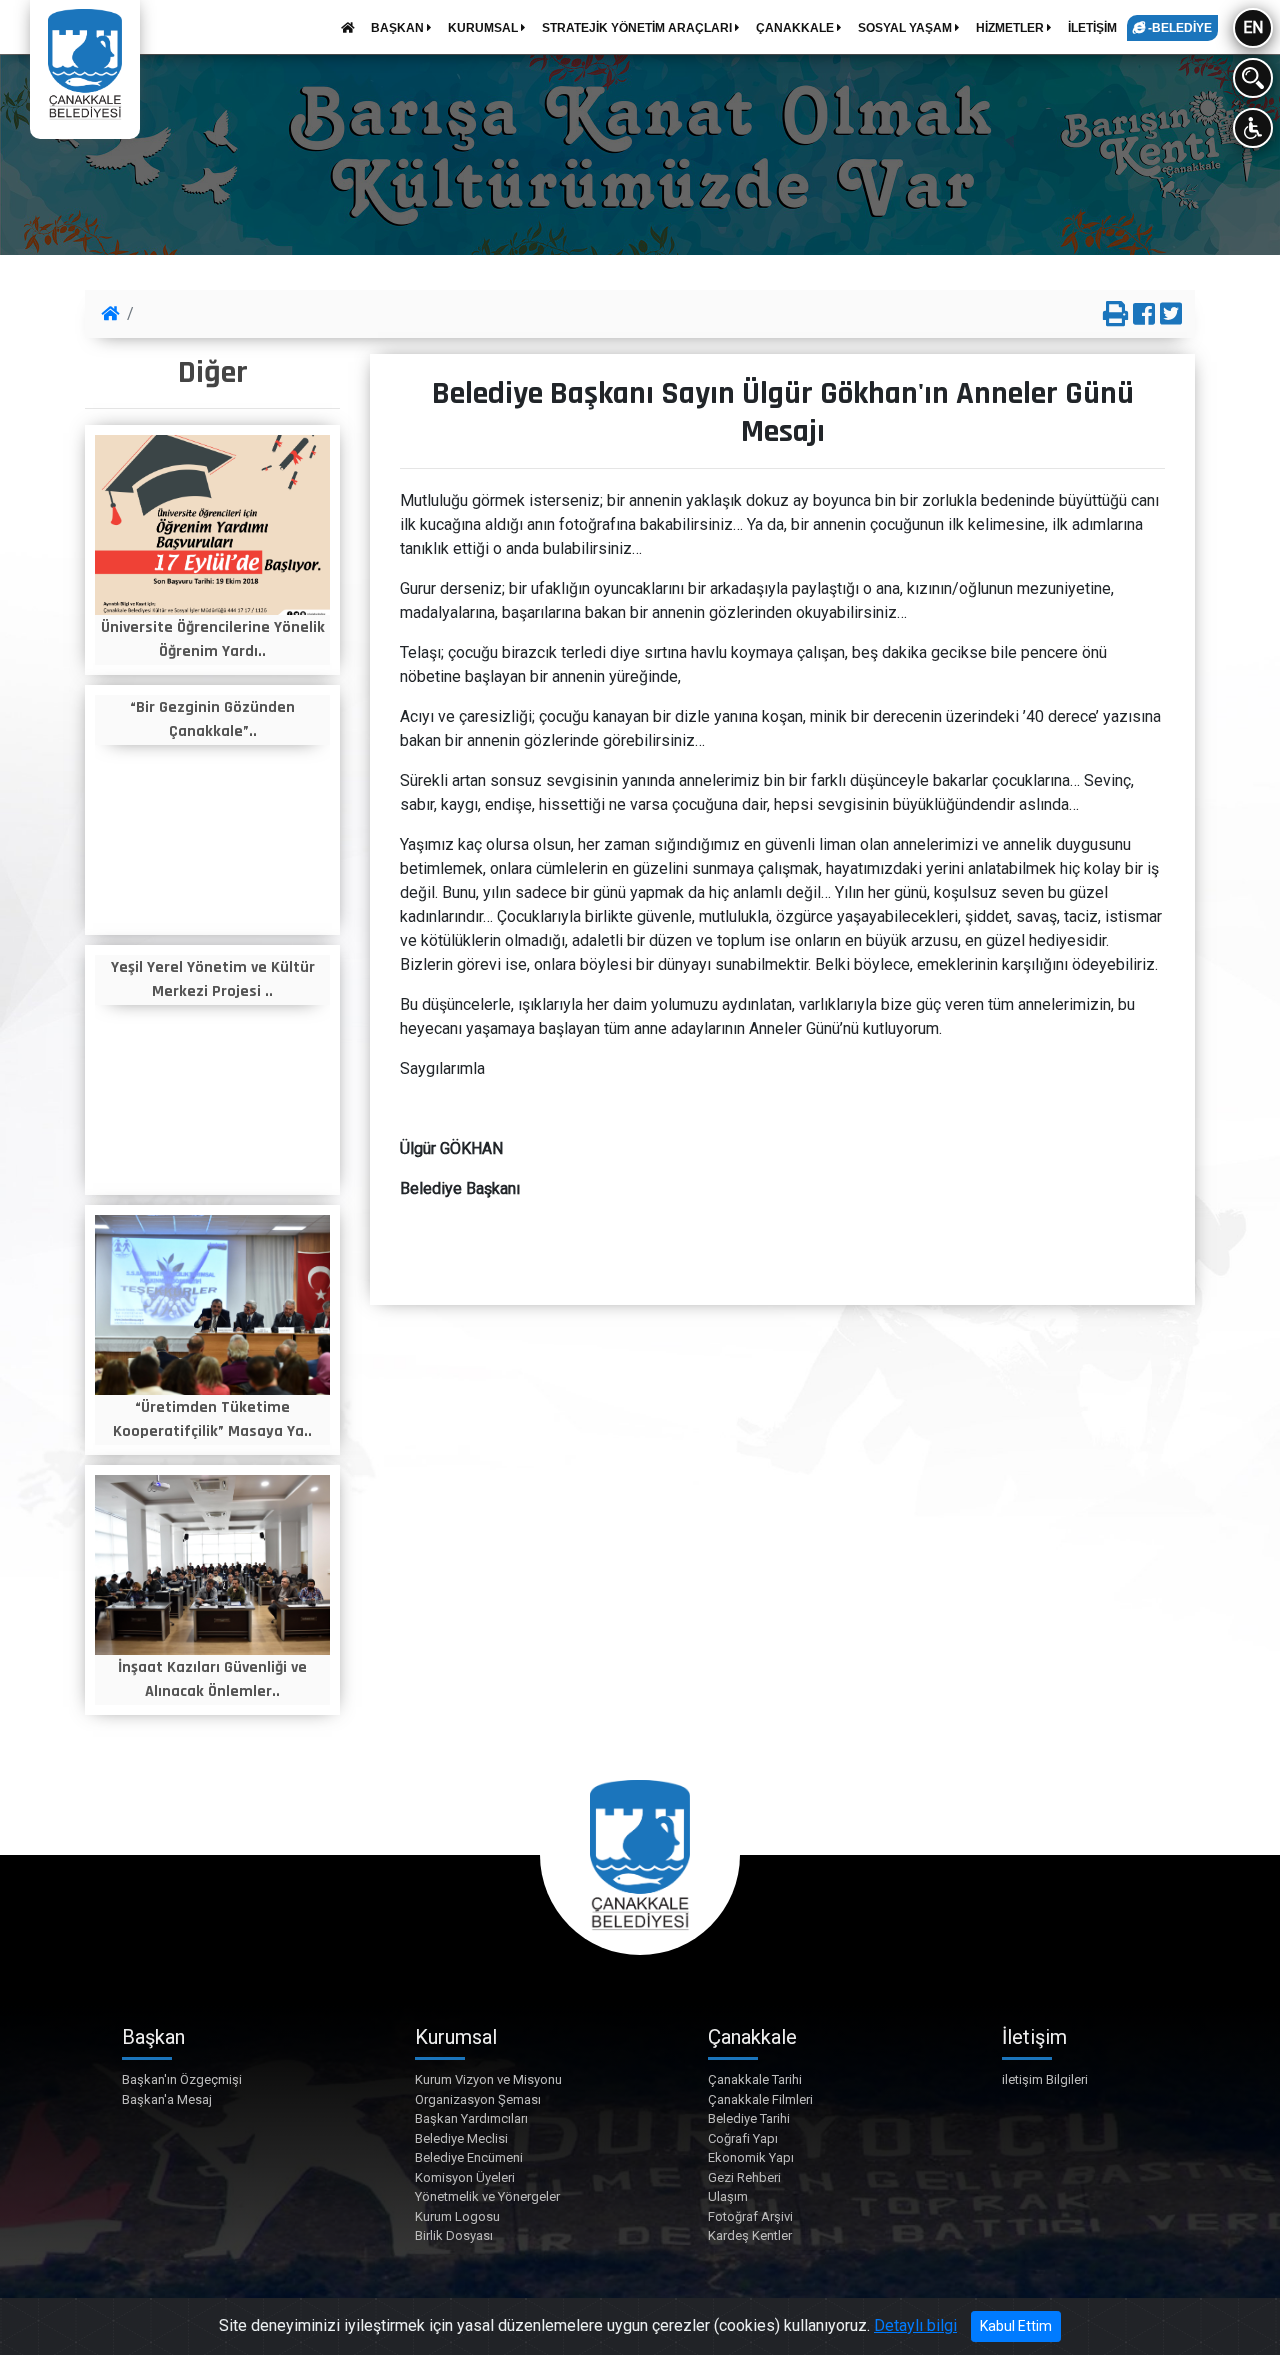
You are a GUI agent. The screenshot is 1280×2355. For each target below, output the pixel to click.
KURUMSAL (484, 28)
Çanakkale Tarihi (755, 2079)
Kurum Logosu (457, 2216)
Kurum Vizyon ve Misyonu (488, 2079)
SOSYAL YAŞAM (906, 28)
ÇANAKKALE (796, 28)
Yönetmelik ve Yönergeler (487, 2196)
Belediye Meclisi (461, 2138)
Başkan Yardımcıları (471, 2118)
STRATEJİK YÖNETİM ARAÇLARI (638, 28)
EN (1253, 27)
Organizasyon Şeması (478, 2099)
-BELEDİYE (1178, 28)
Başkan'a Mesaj (167, 2099)
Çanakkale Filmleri (760, 2099)
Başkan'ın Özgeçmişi (182, 2079)
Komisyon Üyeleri (465, 2177)
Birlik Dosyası (454, 2235)
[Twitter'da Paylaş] (1171, 315)
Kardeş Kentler (750, 2235)
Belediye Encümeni (469, 2157)
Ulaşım (728, 2196)
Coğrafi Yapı (743, 2138)
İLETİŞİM (1092, 28)
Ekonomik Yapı (751, 2157)
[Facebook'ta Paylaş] (1144, 315)
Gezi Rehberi (744, 2177)
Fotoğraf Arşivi (750, 2216)
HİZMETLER (1011, 28)
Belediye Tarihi (749, 2118)
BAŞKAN (399, 28)
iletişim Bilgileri (1045, 2079)
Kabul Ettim (1016, 2326)
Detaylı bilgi (915, 2325)
